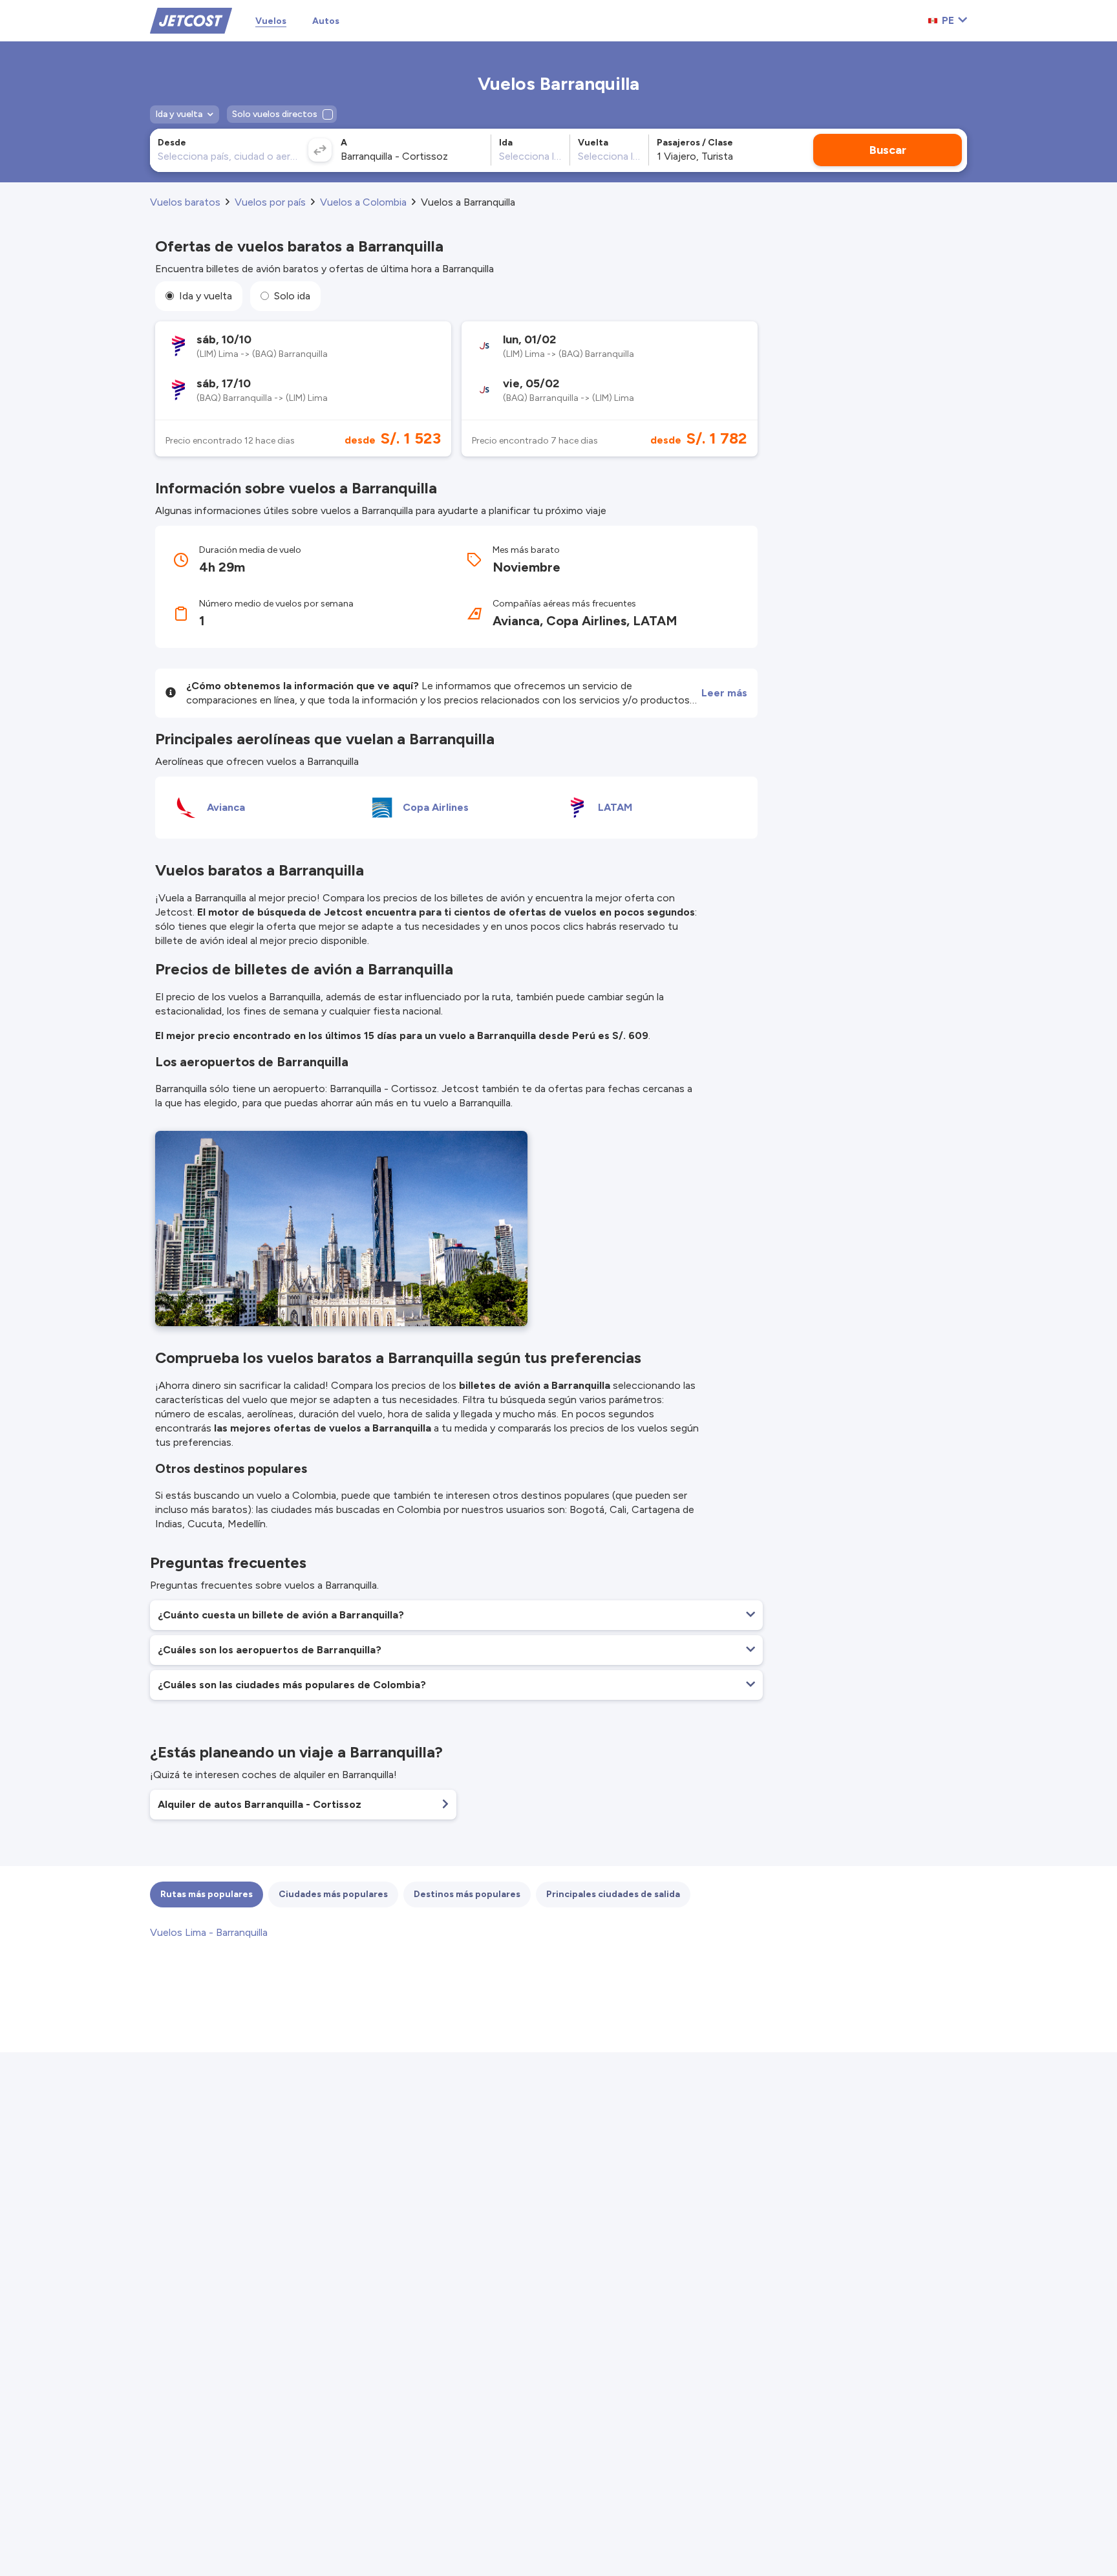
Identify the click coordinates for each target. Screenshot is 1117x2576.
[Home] (191, 20)
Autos (326, 21)
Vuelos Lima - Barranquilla (209, 1932)
